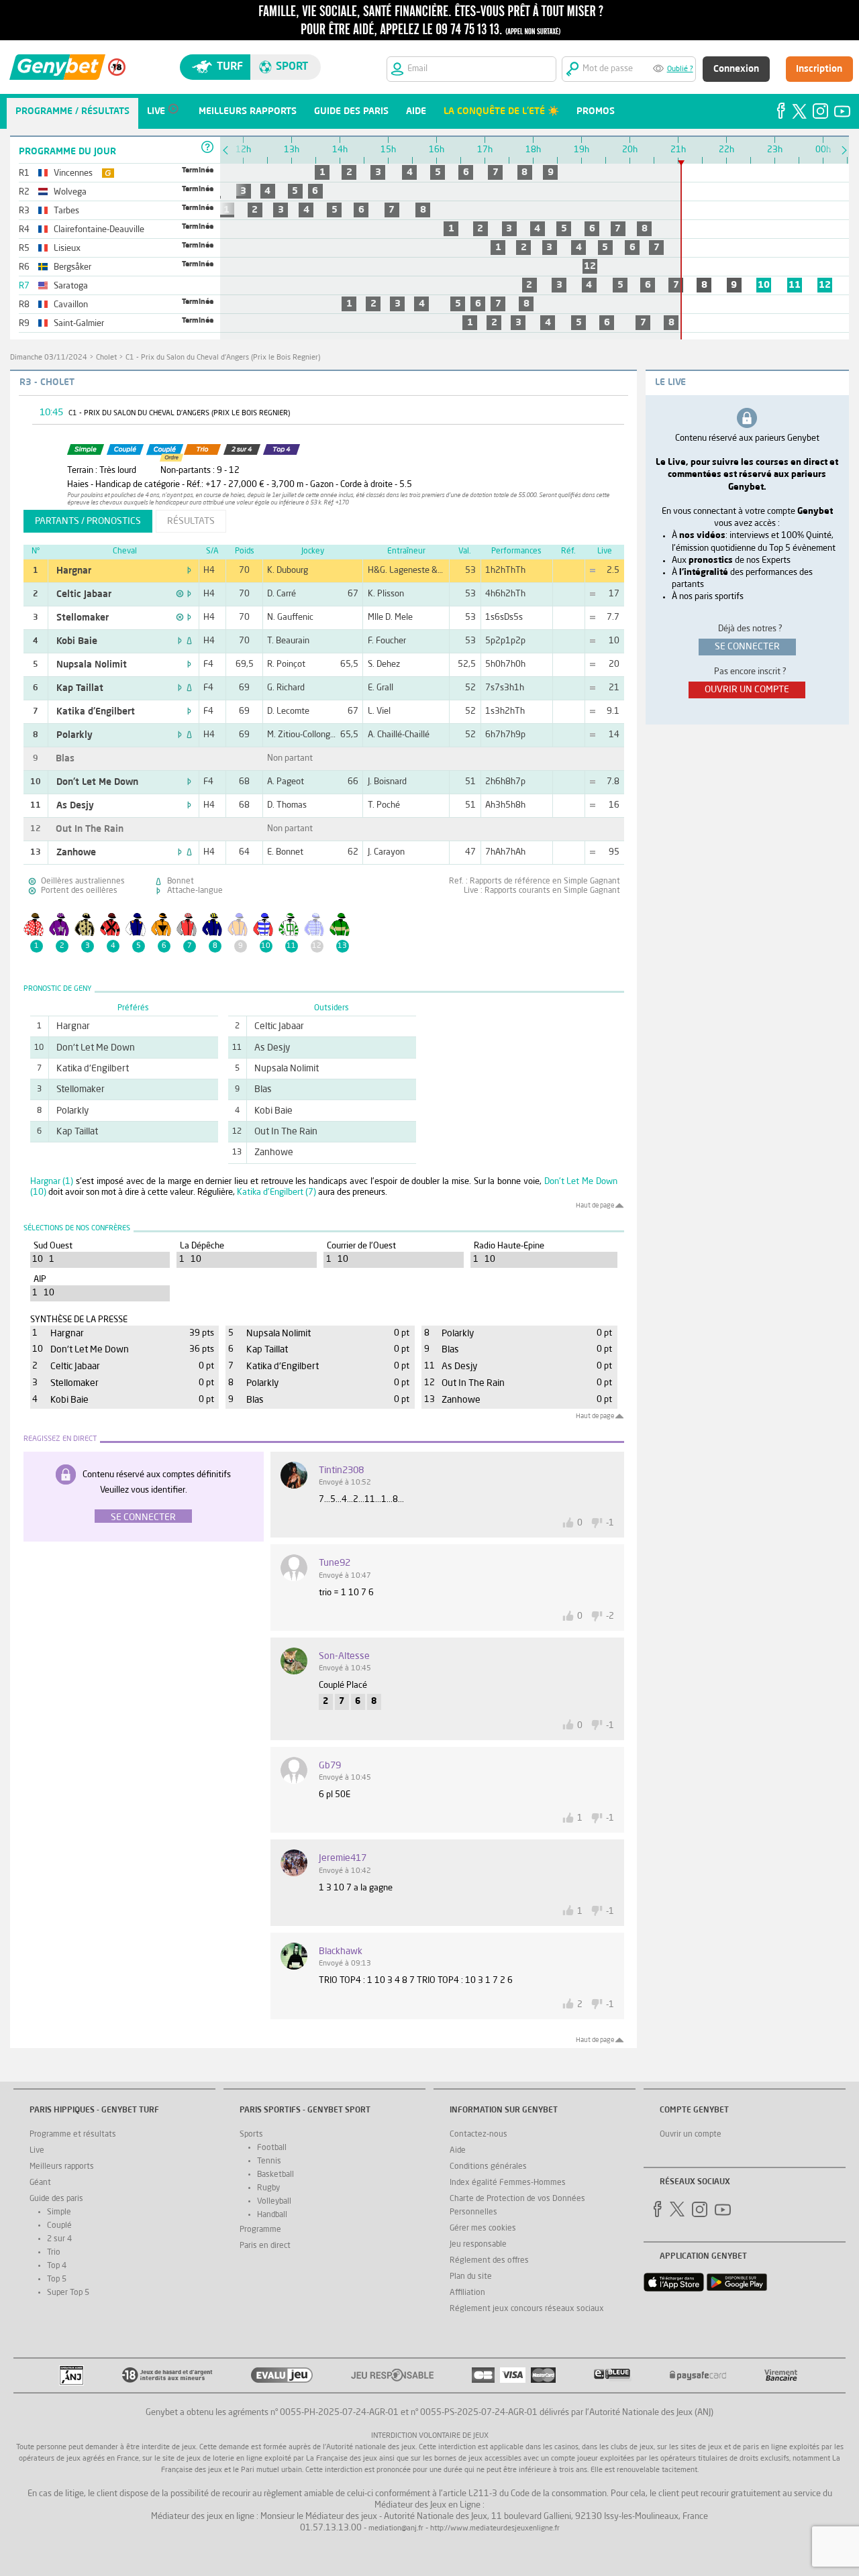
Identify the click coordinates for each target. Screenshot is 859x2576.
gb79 (330, 1766)
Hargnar (74, 571)
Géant (40, 2183)
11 (795, 285)
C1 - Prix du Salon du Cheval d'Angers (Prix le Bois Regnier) (223, 358)
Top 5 (57, 2279)
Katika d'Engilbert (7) (276, 1192)
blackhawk (341, 1951)
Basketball (275, 2175)
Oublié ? (680, 69)
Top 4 (57, 2266)
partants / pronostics (88, 521)
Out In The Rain (90, 829)
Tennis (269, 2161)
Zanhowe (76, 853)
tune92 (335, 1563)
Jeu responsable (478, 2245)
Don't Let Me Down (97, 782)
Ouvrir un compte (691, 2135)
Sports (251, 2135)
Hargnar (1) (52, 1182)
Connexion (736, 69)
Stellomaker (83, 618)
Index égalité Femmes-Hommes (508, 2183)
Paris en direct (265, 2246)
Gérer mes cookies (483, 2229)
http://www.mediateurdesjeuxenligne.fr (495, 2529)
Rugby (268, 2188)
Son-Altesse (344, 1656)
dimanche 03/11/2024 (49, 358)
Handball (272, 2215)
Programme (260, 2230)
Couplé (59, 2226)
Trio (54, 2253)
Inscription (819, 69)
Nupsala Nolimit (92, 665)
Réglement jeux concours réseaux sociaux (527, 2309)
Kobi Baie (77, 641)
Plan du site (471, 2277)
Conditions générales (488, 2167)
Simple (59, 2212)
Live (37, 2151)
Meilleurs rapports (62, 2167)
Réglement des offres (489, 2261)
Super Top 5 (68, 2293)
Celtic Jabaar (84, 594)
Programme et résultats (73, 2135)
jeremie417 (343, 1858)
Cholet (106, 358)
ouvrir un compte (747, 690)
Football (272, 2148)
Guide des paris (56, 2199)
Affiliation (467, 2293)
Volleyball (274, 2202)
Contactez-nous (478, 2135)
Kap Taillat (80, 688)
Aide (458, 2151)
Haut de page (595, 1205)
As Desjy (75, 806)
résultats (191, 521)
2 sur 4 (59, 2239)
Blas (65, 759)
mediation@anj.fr (396, 2529)
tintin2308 (341, 1470)
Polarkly (74, 735)
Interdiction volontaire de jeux (430, 2436)
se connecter (747, 647)
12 (590, 266)
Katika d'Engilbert (96, 712)
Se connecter (143, 1517)
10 (764, 285)
